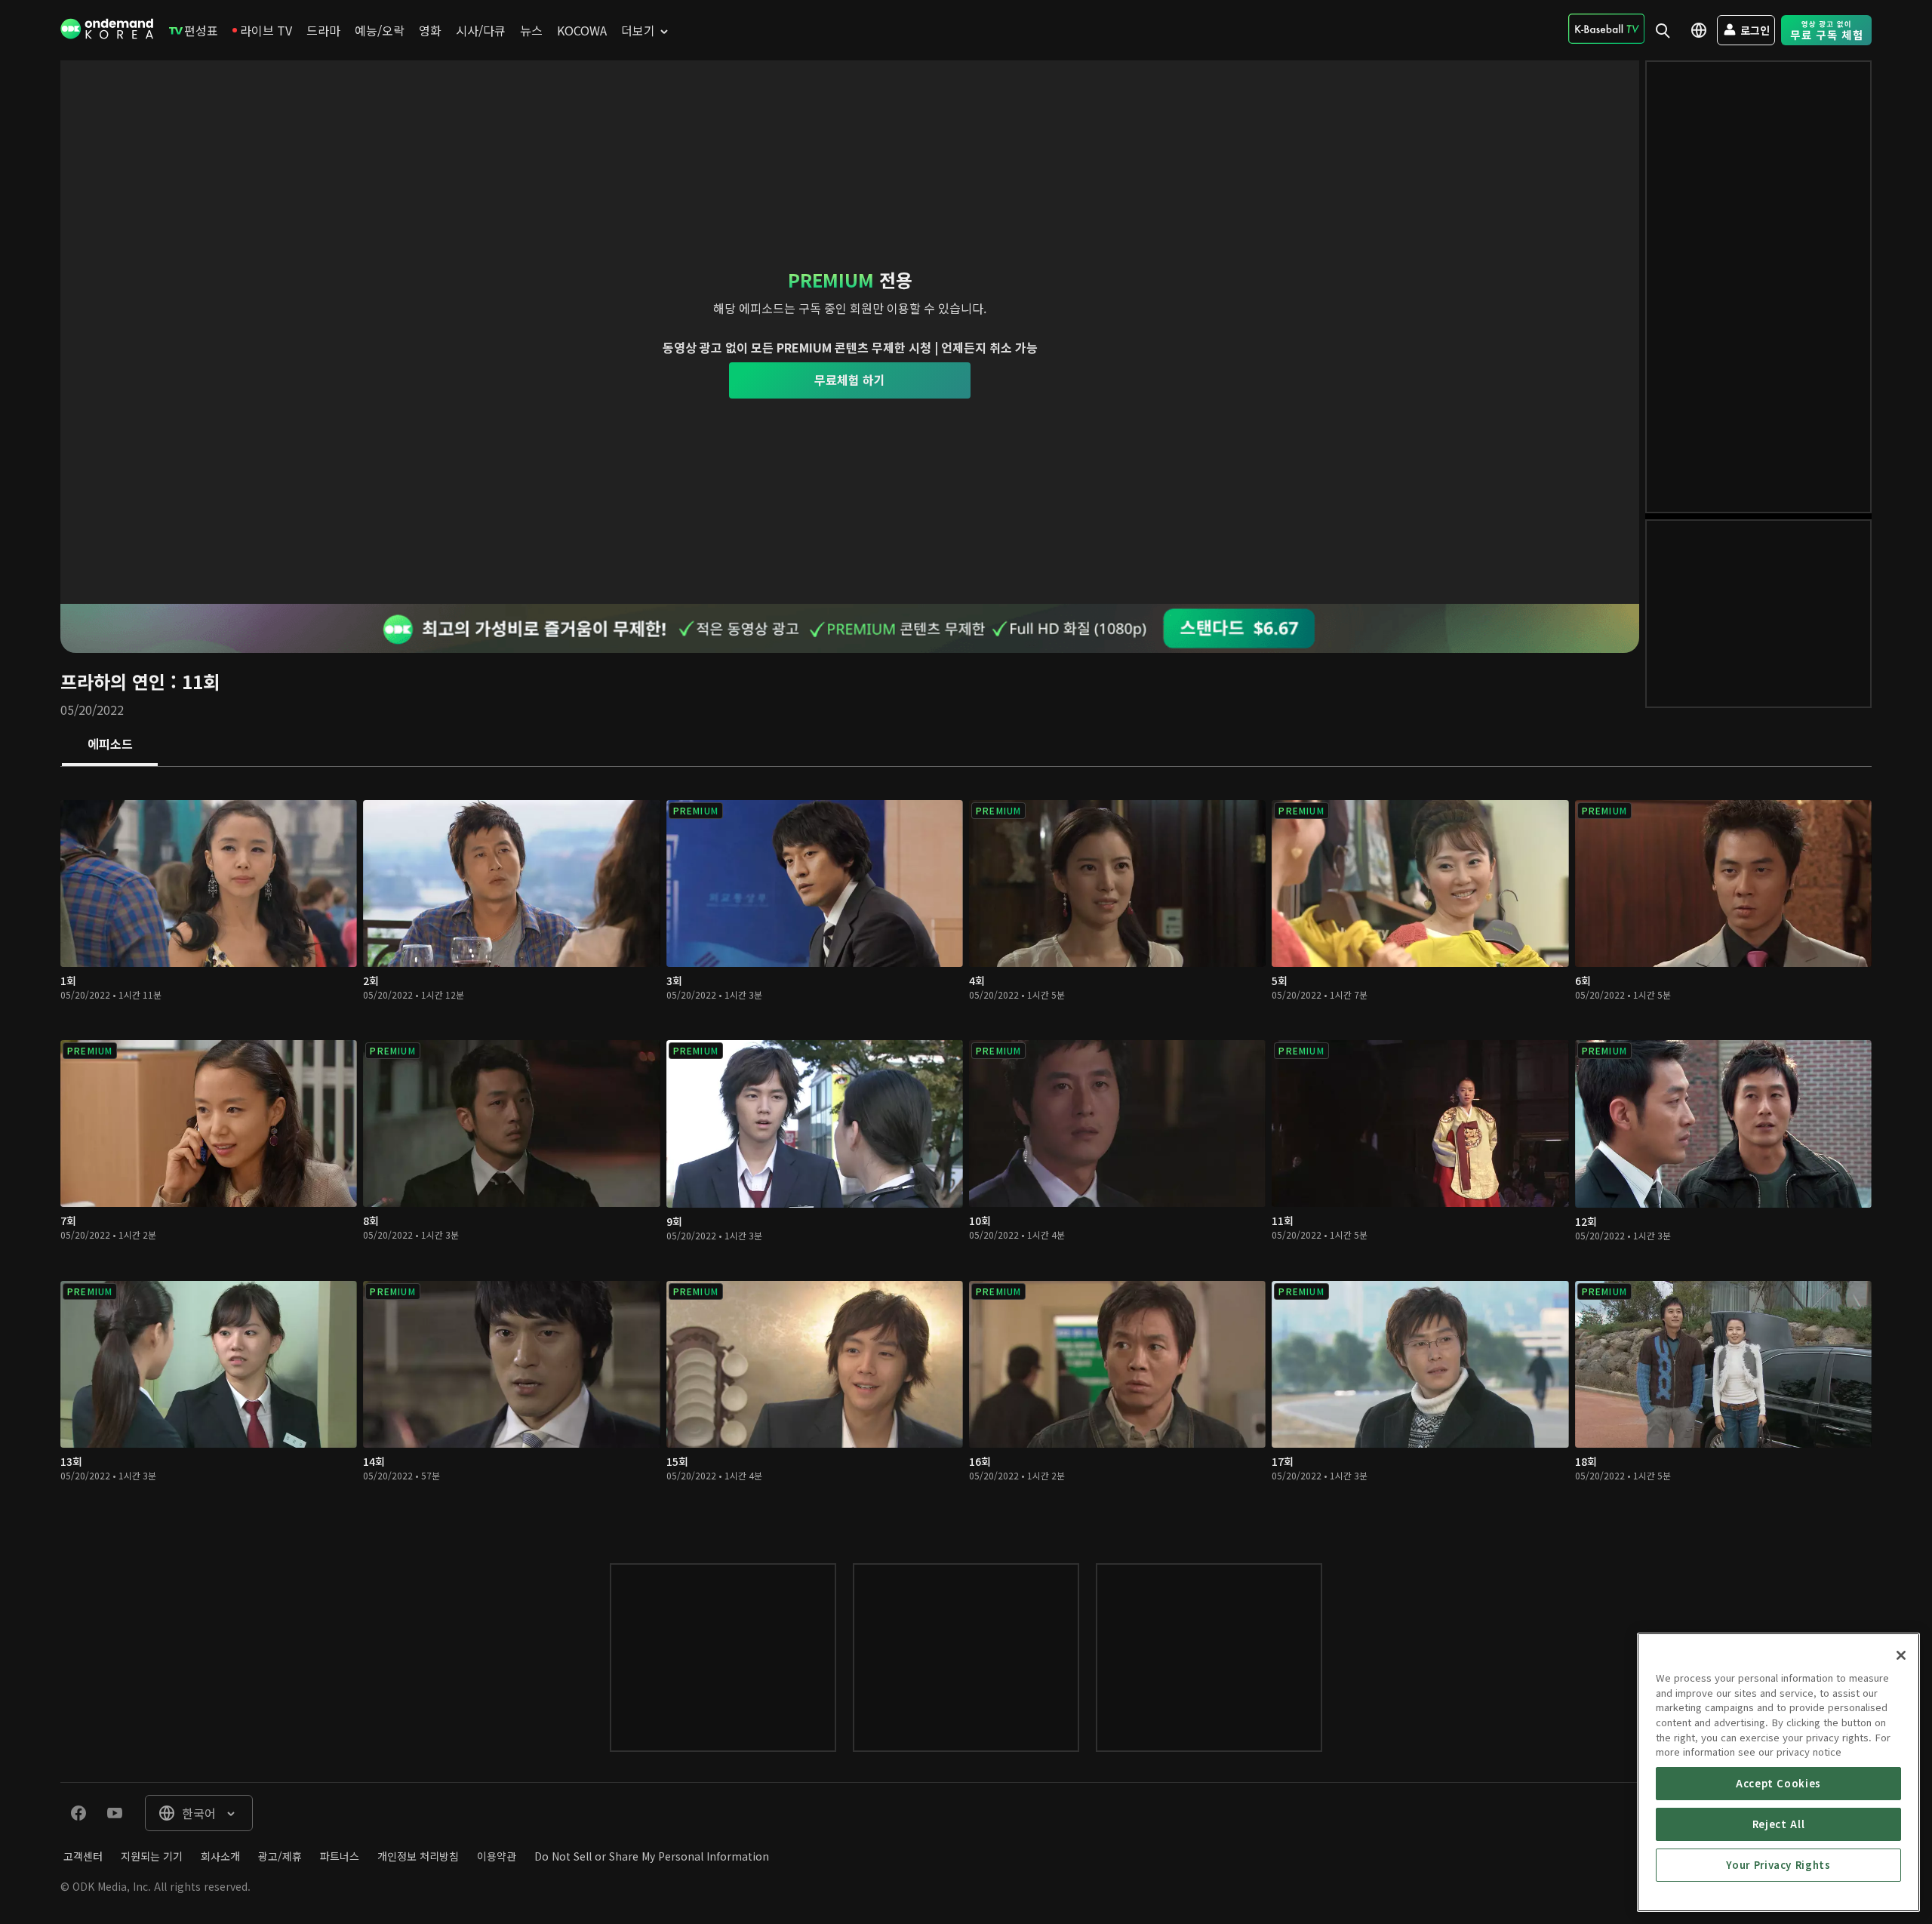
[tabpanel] (966, 1150)
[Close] (1901, 1655)
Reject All (1779, 1824)
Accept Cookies (1778, 1783)
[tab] (110, 745)
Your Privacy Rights (1778, 1865)
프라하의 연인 (113, 681)
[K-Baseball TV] (1606, 29)
